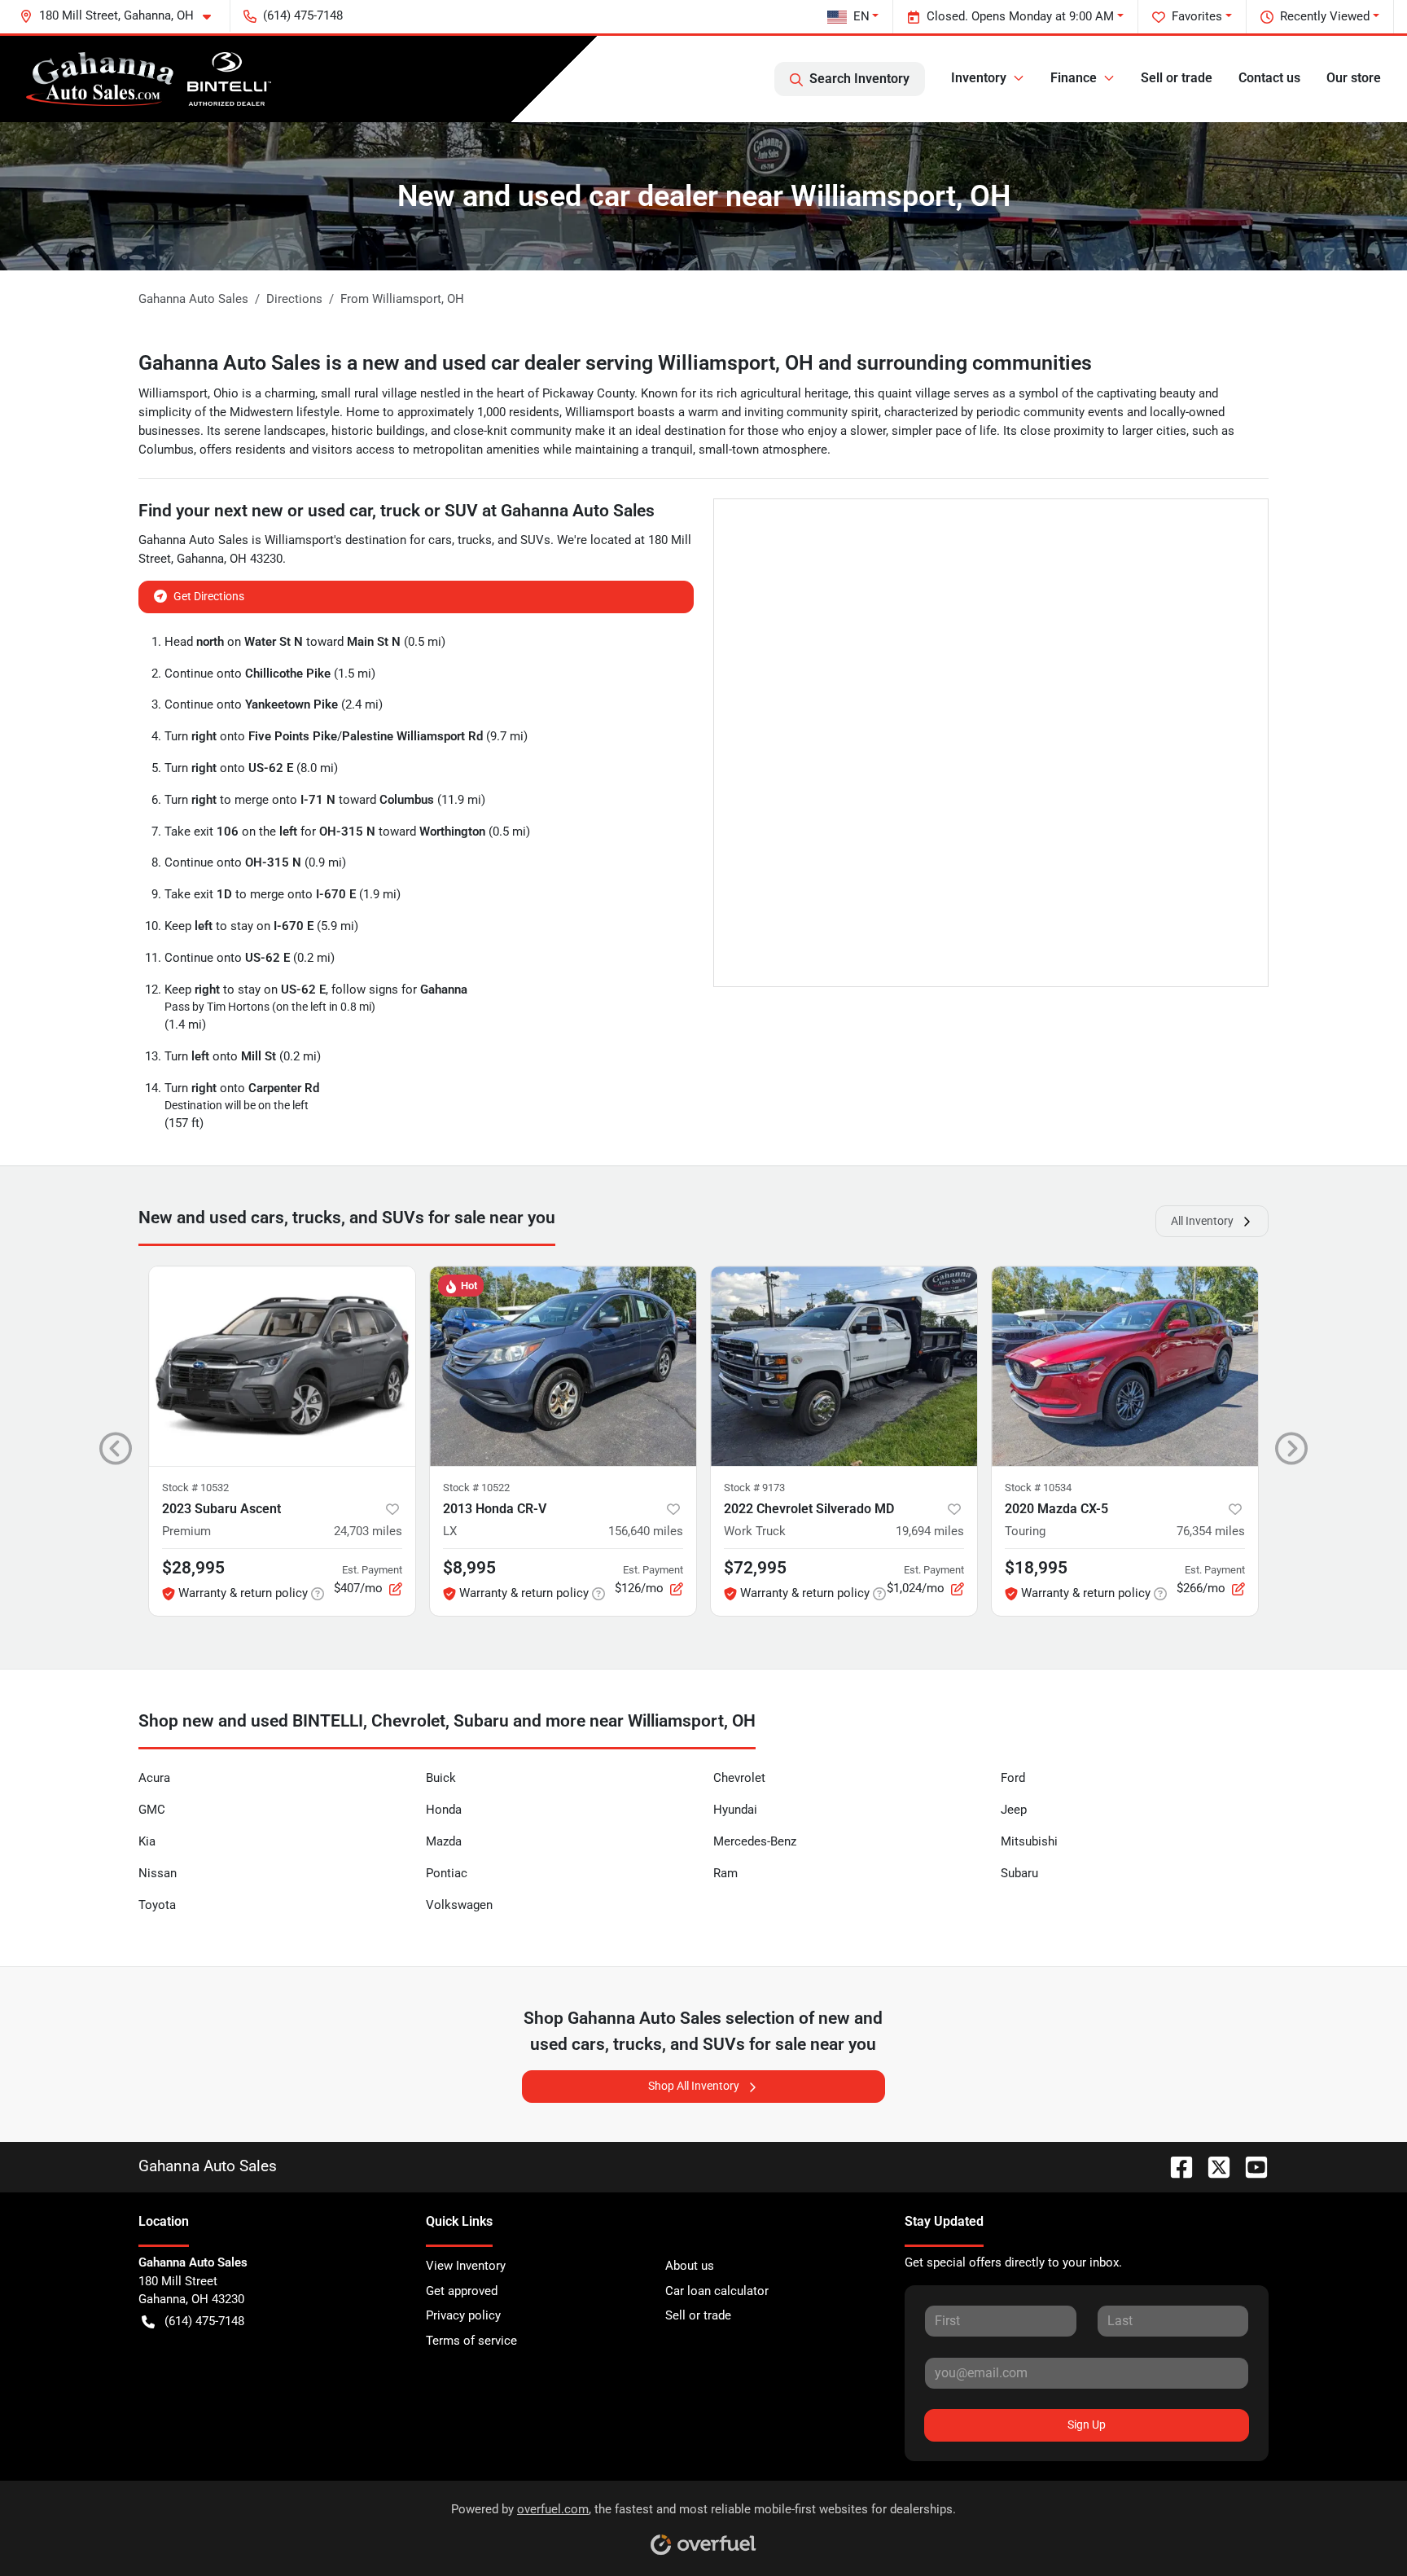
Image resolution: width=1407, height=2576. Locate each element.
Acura (154, 1778)
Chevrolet (739, 1778)
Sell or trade (1177, 78)
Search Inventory (859, 79)
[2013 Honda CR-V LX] (563, 1366)
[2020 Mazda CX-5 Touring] (1125, 1366)
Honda (444, 1810)
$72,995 (755, 1568)
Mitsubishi (1029, 1841)
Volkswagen (459, 1905)
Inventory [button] (979, 78)
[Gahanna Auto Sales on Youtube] (1250, 2166)
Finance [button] (1074, 78)
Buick (441, 1778)
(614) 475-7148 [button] (303, 15)
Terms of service (471, 2341)
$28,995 (193, 1568)
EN (861, 16)
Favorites (1197, 16)
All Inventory (1202, 1221)
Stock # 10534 (1038, 1488)
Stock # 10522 (476, 1488)
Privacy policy (463, 2315)
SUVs (535, 540)
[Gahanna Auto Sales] (149, 79)
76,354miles (1211, 1531)
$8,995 (469, 1568)
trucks (475, 540)
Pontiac (447, 1873)
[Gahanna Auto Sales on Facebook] (1175, 2166)
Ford (1013, 1778)
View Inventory (466, 2266)
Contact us (1269, 78)
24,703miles (368, 1531)
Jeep (1014, 1810)
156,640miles (646, 1531)
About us (690, 2266)
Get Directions (209, 596)
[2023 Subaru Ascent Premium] (282, 1366)
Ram (725, 1873)
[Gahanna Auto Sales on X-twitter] (1212, 2166)
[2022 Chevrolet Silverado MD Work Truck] (844, 1366)
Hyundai (735, 1810)
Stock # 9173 (754, 1488)
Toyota (157, 1905)
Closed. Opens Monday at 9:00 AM (1020, 16)
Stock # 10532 (195, 1488)
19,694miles (930, 1531)
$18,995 (1036, 1568)
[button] (122, 16)
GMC (152, 1810)
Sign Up (1087, 2425)
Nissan (158, 1873)
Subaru (1019, 1873)
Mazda (444, 1841)
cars (440, 540)
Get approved (462, 2291)
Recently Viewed (1325, 16)
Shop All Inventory (694, 2086)
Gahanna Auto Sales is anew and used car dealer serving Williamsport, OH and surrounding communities (615, 363)
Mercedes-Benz (755, 1841)
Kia (147, 1841)
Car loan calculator (717, 2291)
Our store (1354, 78)
